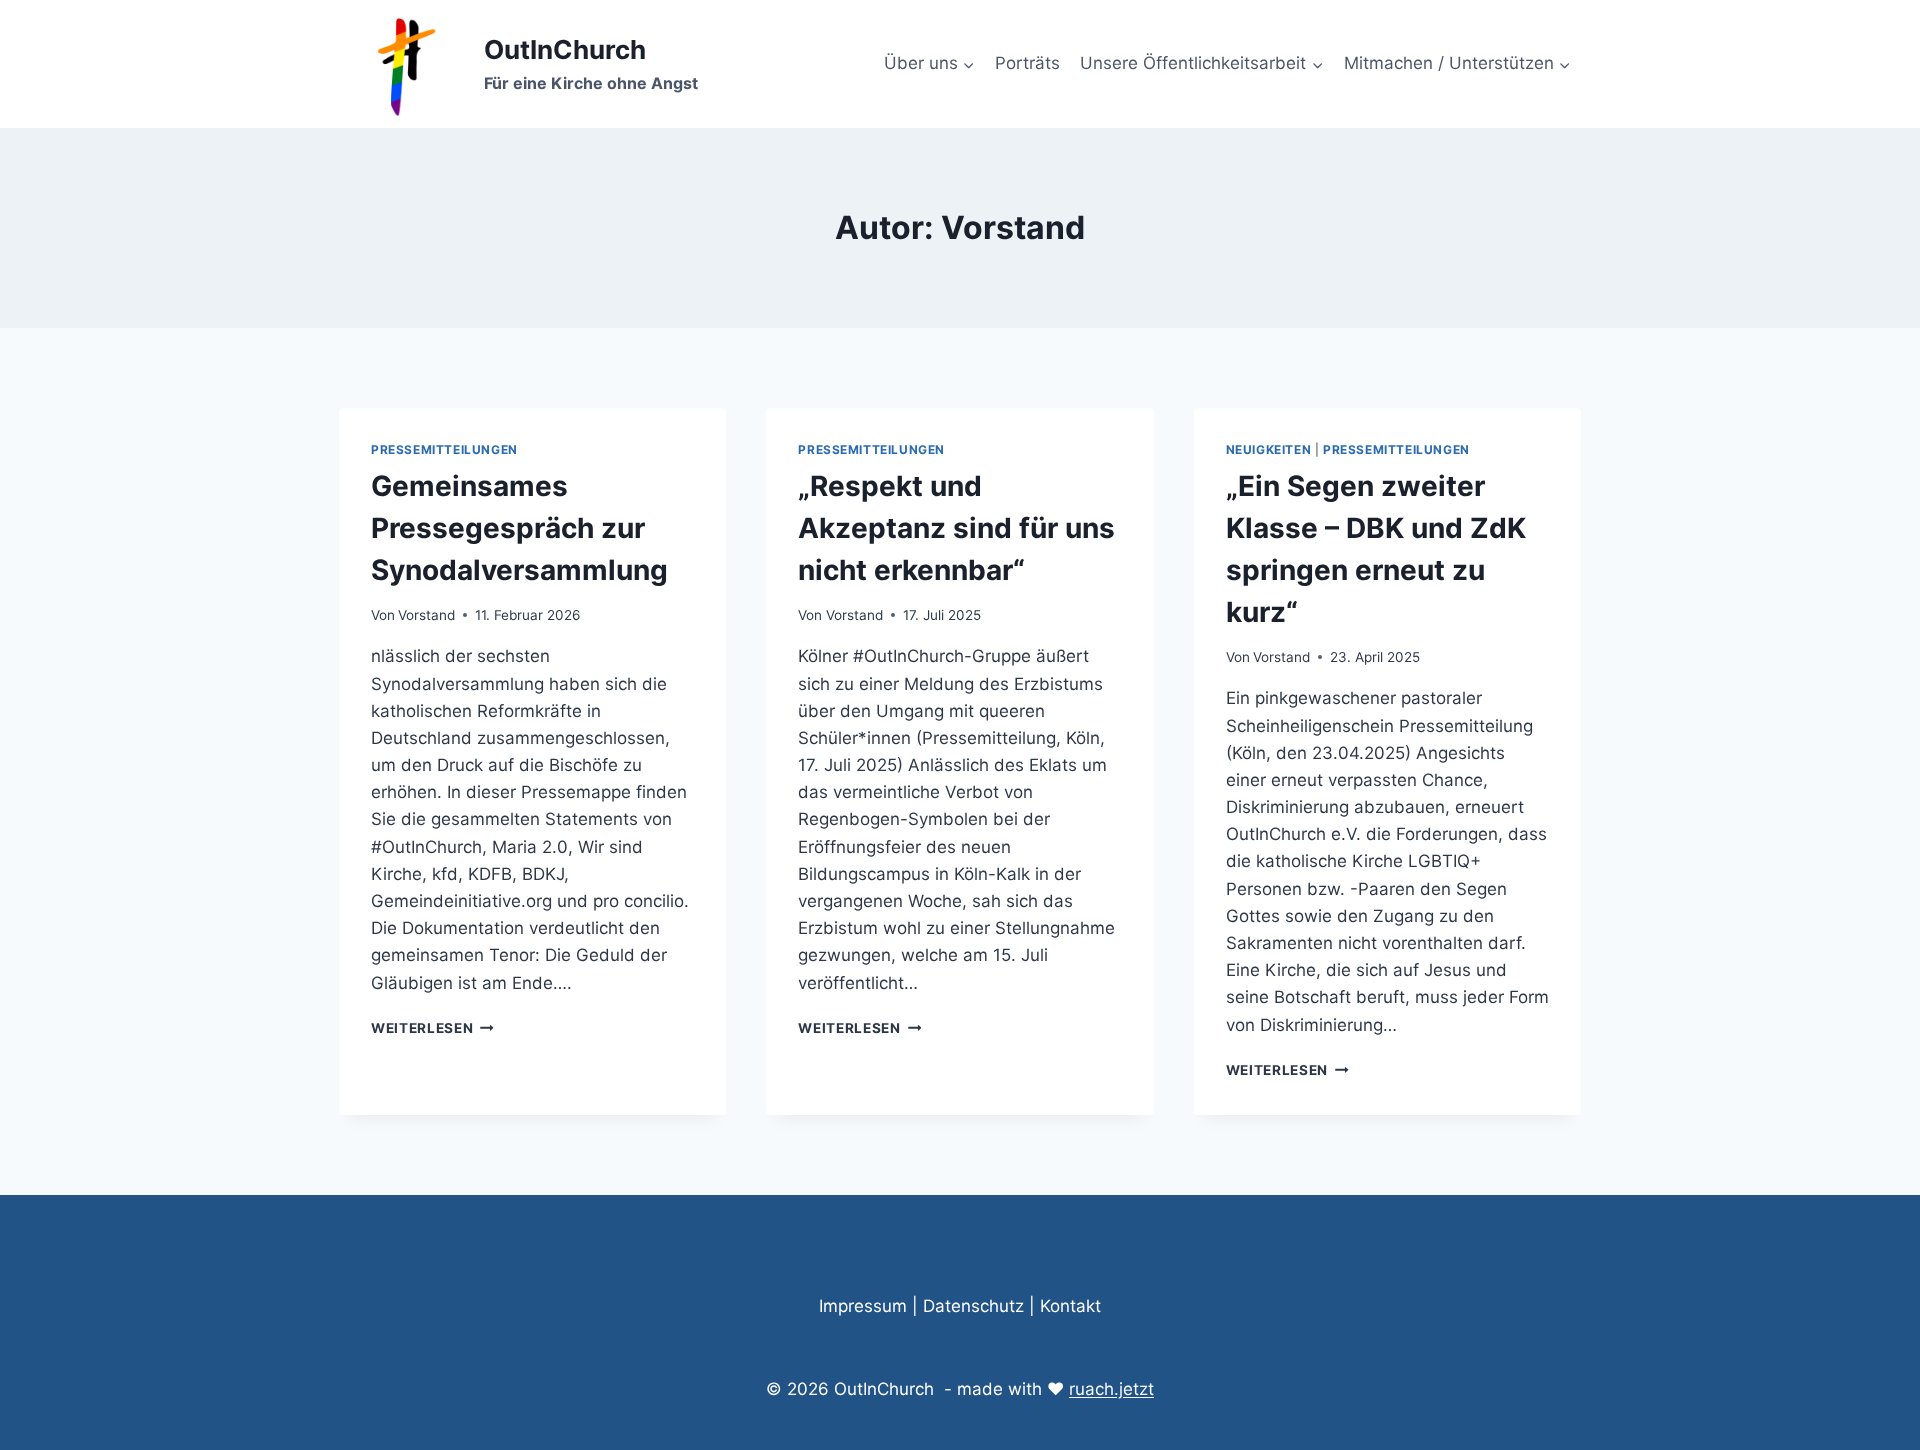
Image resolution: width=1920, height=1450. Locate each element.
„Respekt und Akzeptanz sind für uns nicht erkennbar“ (956, 528)
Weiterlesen (432, 1028)
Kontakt (1070, 1306)
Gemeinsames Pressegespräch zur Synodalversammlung (519, 528)
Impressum (863, 1306)
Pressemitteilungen (444, 449)
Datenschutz (973, 1306)
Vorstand (426, 615)
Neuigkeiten (1269, 449)
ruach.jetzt (1111, 1389)
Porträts (1027, 63)
